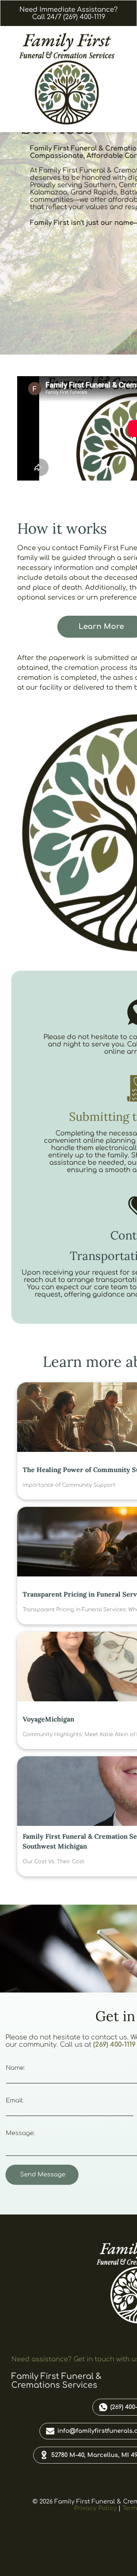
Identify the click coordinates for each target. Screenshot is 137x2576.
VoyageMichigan (48, 1719)
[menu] (126, 15)
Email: (15, 2101)
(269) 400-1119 (114, 2045)
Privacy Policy (95, 2508)
